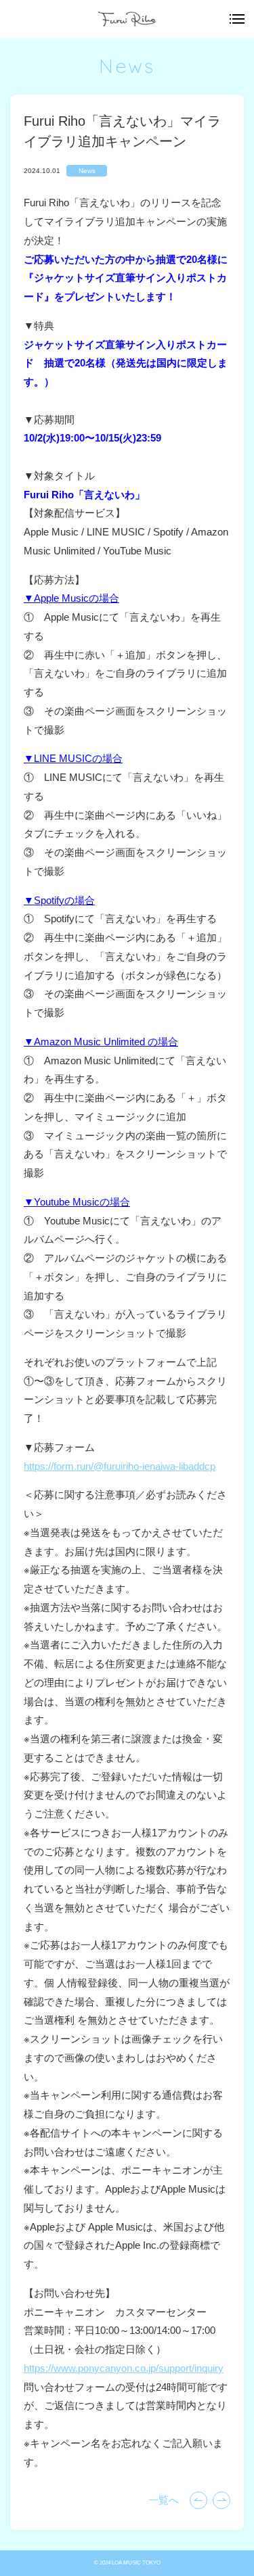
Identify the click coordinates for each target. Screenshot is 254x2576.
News (87, 171)
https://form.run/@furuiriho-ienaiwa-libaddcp (120, 1466)
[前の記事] (221, 2500)
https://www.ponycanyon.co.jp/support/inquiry (124, 2368)
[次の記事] (198, 2500)
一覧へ (164, 2500)
